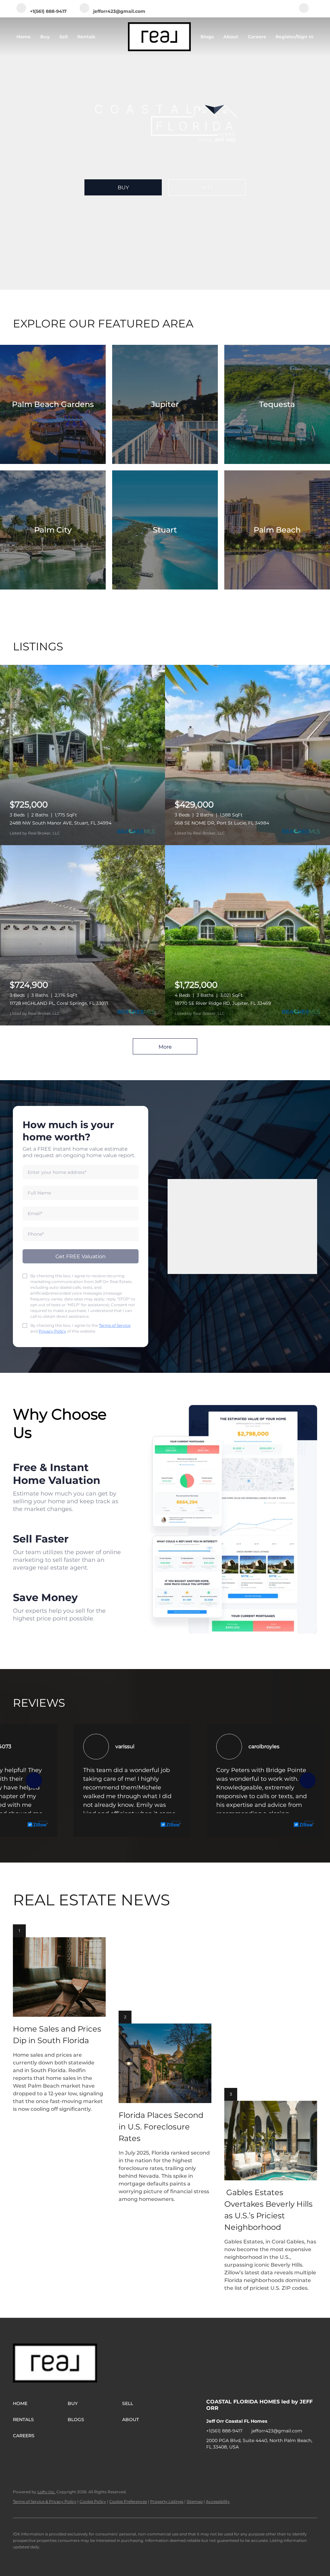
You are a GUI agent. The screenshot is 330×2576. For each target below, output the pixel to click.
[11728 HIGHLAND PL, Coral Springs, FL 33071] (82, 935)
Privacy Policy (52, 1331)
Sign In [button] (305, 37)
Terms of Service (115, 1325)
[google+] (304, 9)
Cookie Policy (93, 2501)
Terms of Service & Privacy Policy (45, 2501)
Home (24, 37)
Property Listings (167, 2501)
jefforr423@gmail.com (277, 2431)
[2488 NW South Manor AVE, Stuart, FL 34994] (82, 755)
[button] (40, 2403)
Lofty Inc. (46, 2492)
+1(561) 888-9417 (224, 2431)
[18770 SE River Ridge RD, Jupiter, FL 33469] (247, 935)
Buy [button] (45, 37)
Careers (257, 37)
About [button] (231, 37)
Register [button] (285, 37)
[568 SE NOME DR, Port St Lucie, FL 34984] (247, 755)
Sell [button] (63, 37)
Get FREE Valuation (81, 1256)
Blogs (207, 37)
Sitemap (195, 2501)
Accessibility (218, 2501)
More (165, 1047)
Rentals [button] (86, 37)
